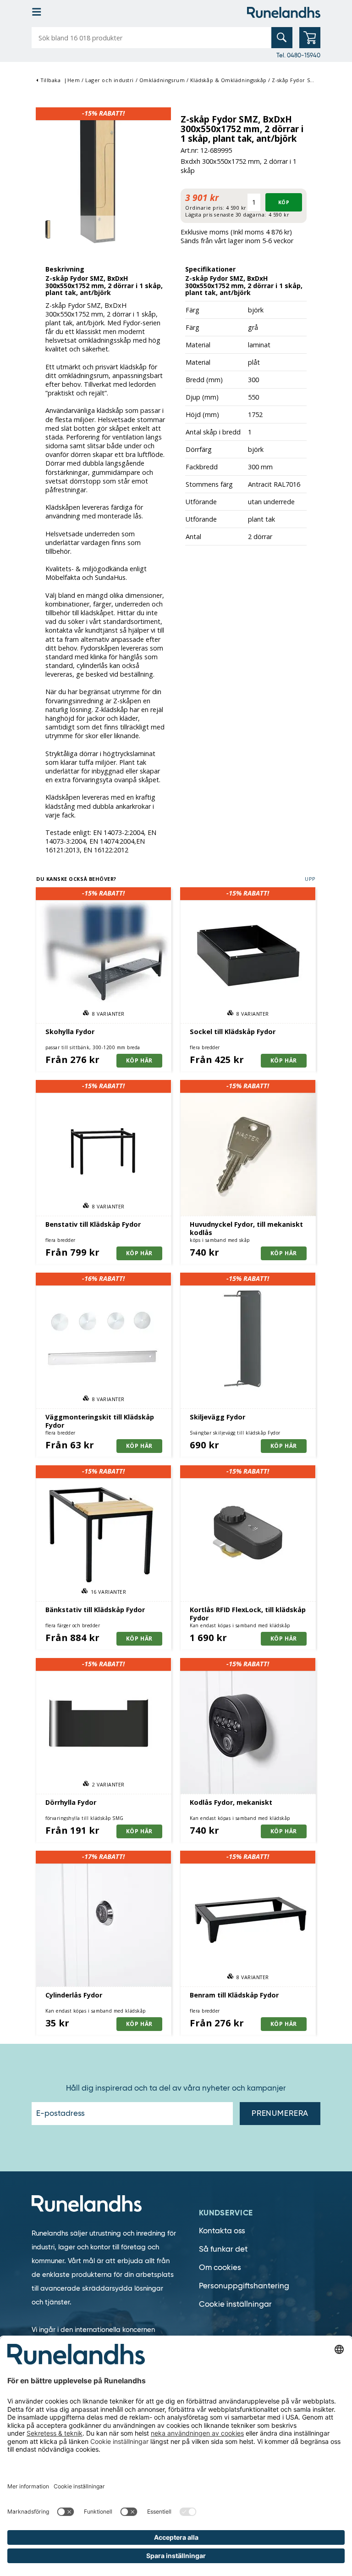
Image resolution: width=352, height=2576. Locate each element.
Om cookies (220, 2267)
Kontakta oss (222, 2231)
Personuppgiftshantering (244, 2286)
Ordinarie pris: (205, 208)
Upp (310, 879)
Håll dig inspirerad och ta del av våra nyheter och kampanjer (176, 2088)
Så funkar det (223, 2249)
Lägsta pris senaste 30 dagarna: (226, 214)
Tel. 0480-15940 (298, 55)
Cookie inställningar (235, 2304)
